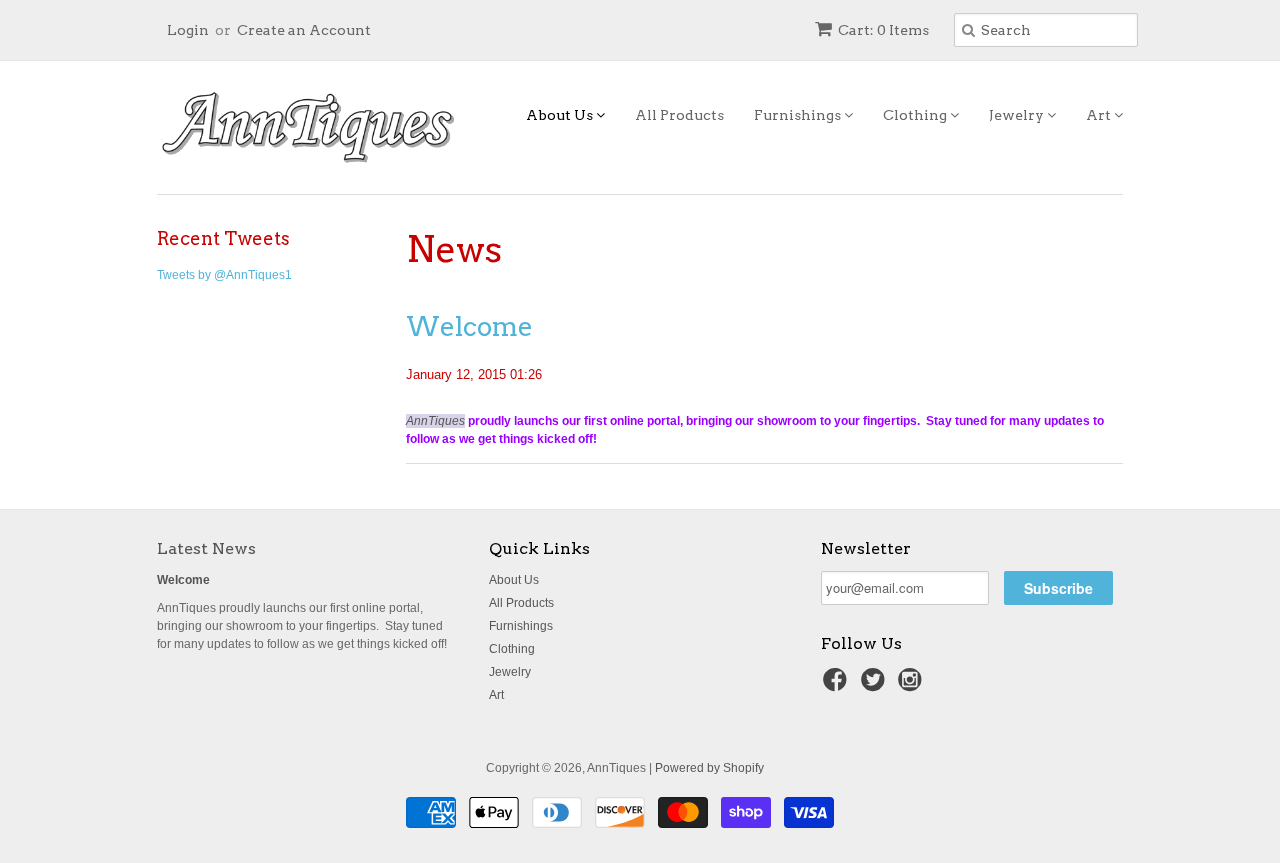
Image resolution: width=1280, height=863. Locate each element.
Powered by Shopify (709, 768)
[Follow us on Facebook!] (838, 686)
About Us (561, 115)
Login (188, 30)
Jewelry (1018, 115)
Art (1100, 115)
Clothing (916, 115)
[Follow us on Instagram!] (913, 686)
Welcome (469, 326)
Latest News (206, 548)
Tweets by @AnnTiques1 (224, 275)
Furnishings (799, 115)
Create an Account (304, 30)
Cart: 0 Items (883, 30)
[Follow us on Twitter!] (876, 686)
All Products (679, 115)
